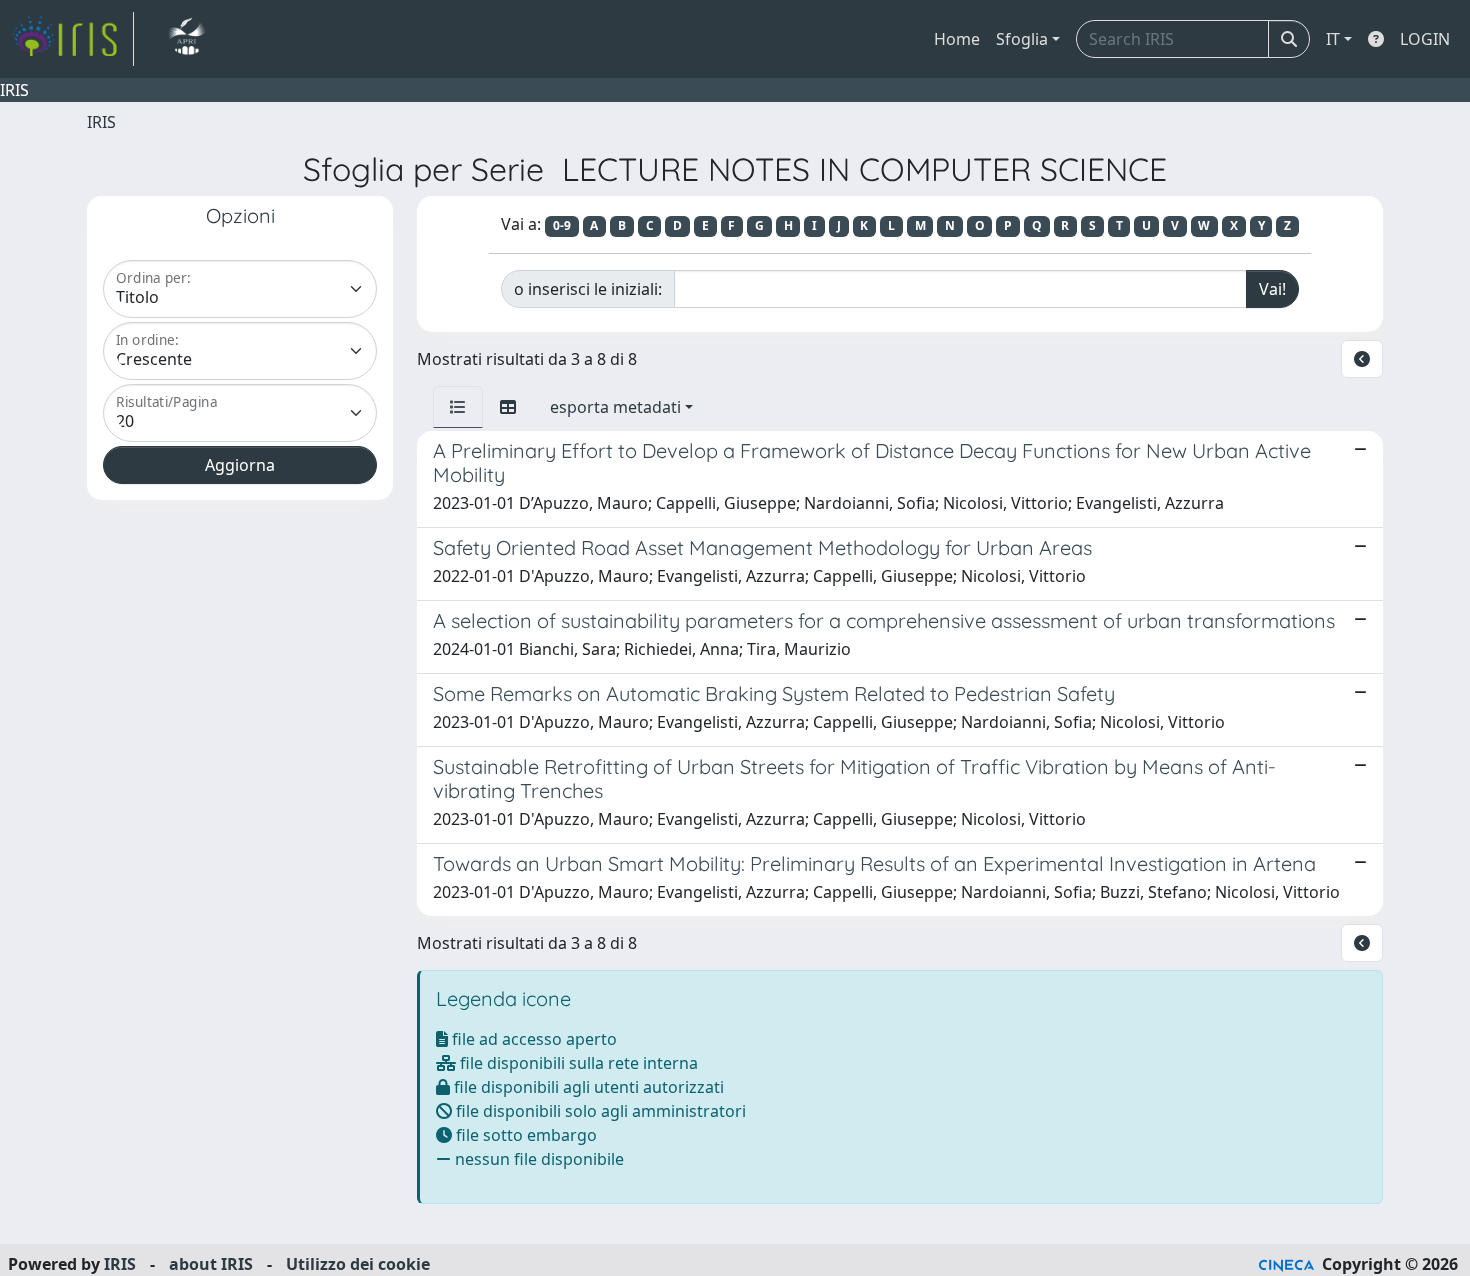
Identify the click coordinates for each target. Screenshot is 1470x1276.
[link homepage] (73, 39)
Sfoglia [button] (1022, 39)
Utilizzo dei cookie (358, 1264)
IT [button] (1333, 39)
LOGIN (1425, 39)
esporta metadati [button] (615, 407)
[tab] (458, 407)
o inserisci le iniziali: (588, 289)
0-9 (562, 225)
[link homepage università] (186, 39)
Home (957, 39)
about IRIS (211, 1264)
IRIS (101, 122)
